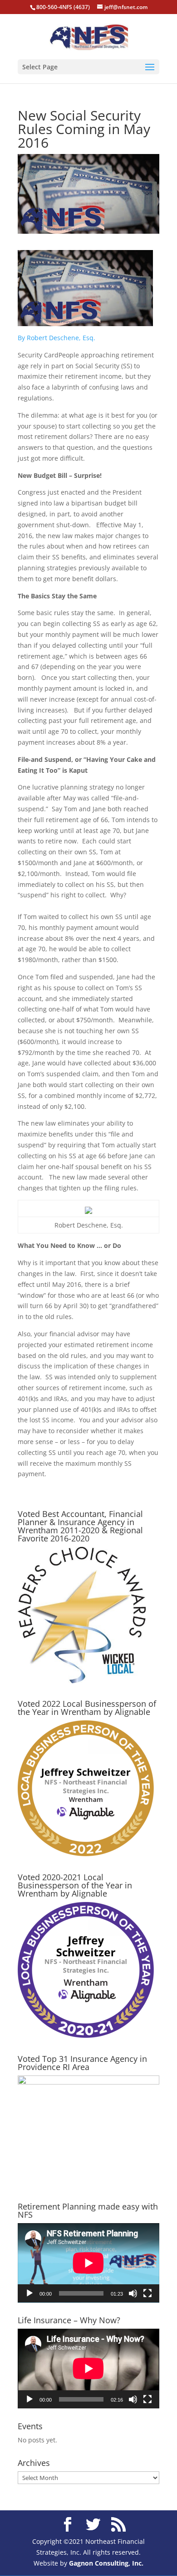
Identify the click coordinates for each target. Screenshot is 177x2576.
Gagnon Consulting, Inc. (106, 2563)
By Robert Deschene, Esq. (57, 338)
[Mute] (133, 2293)
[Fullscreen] (147, 2293)
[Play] (29, 2293)
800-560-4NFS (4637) (63, 7)
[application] (88, 2263)
